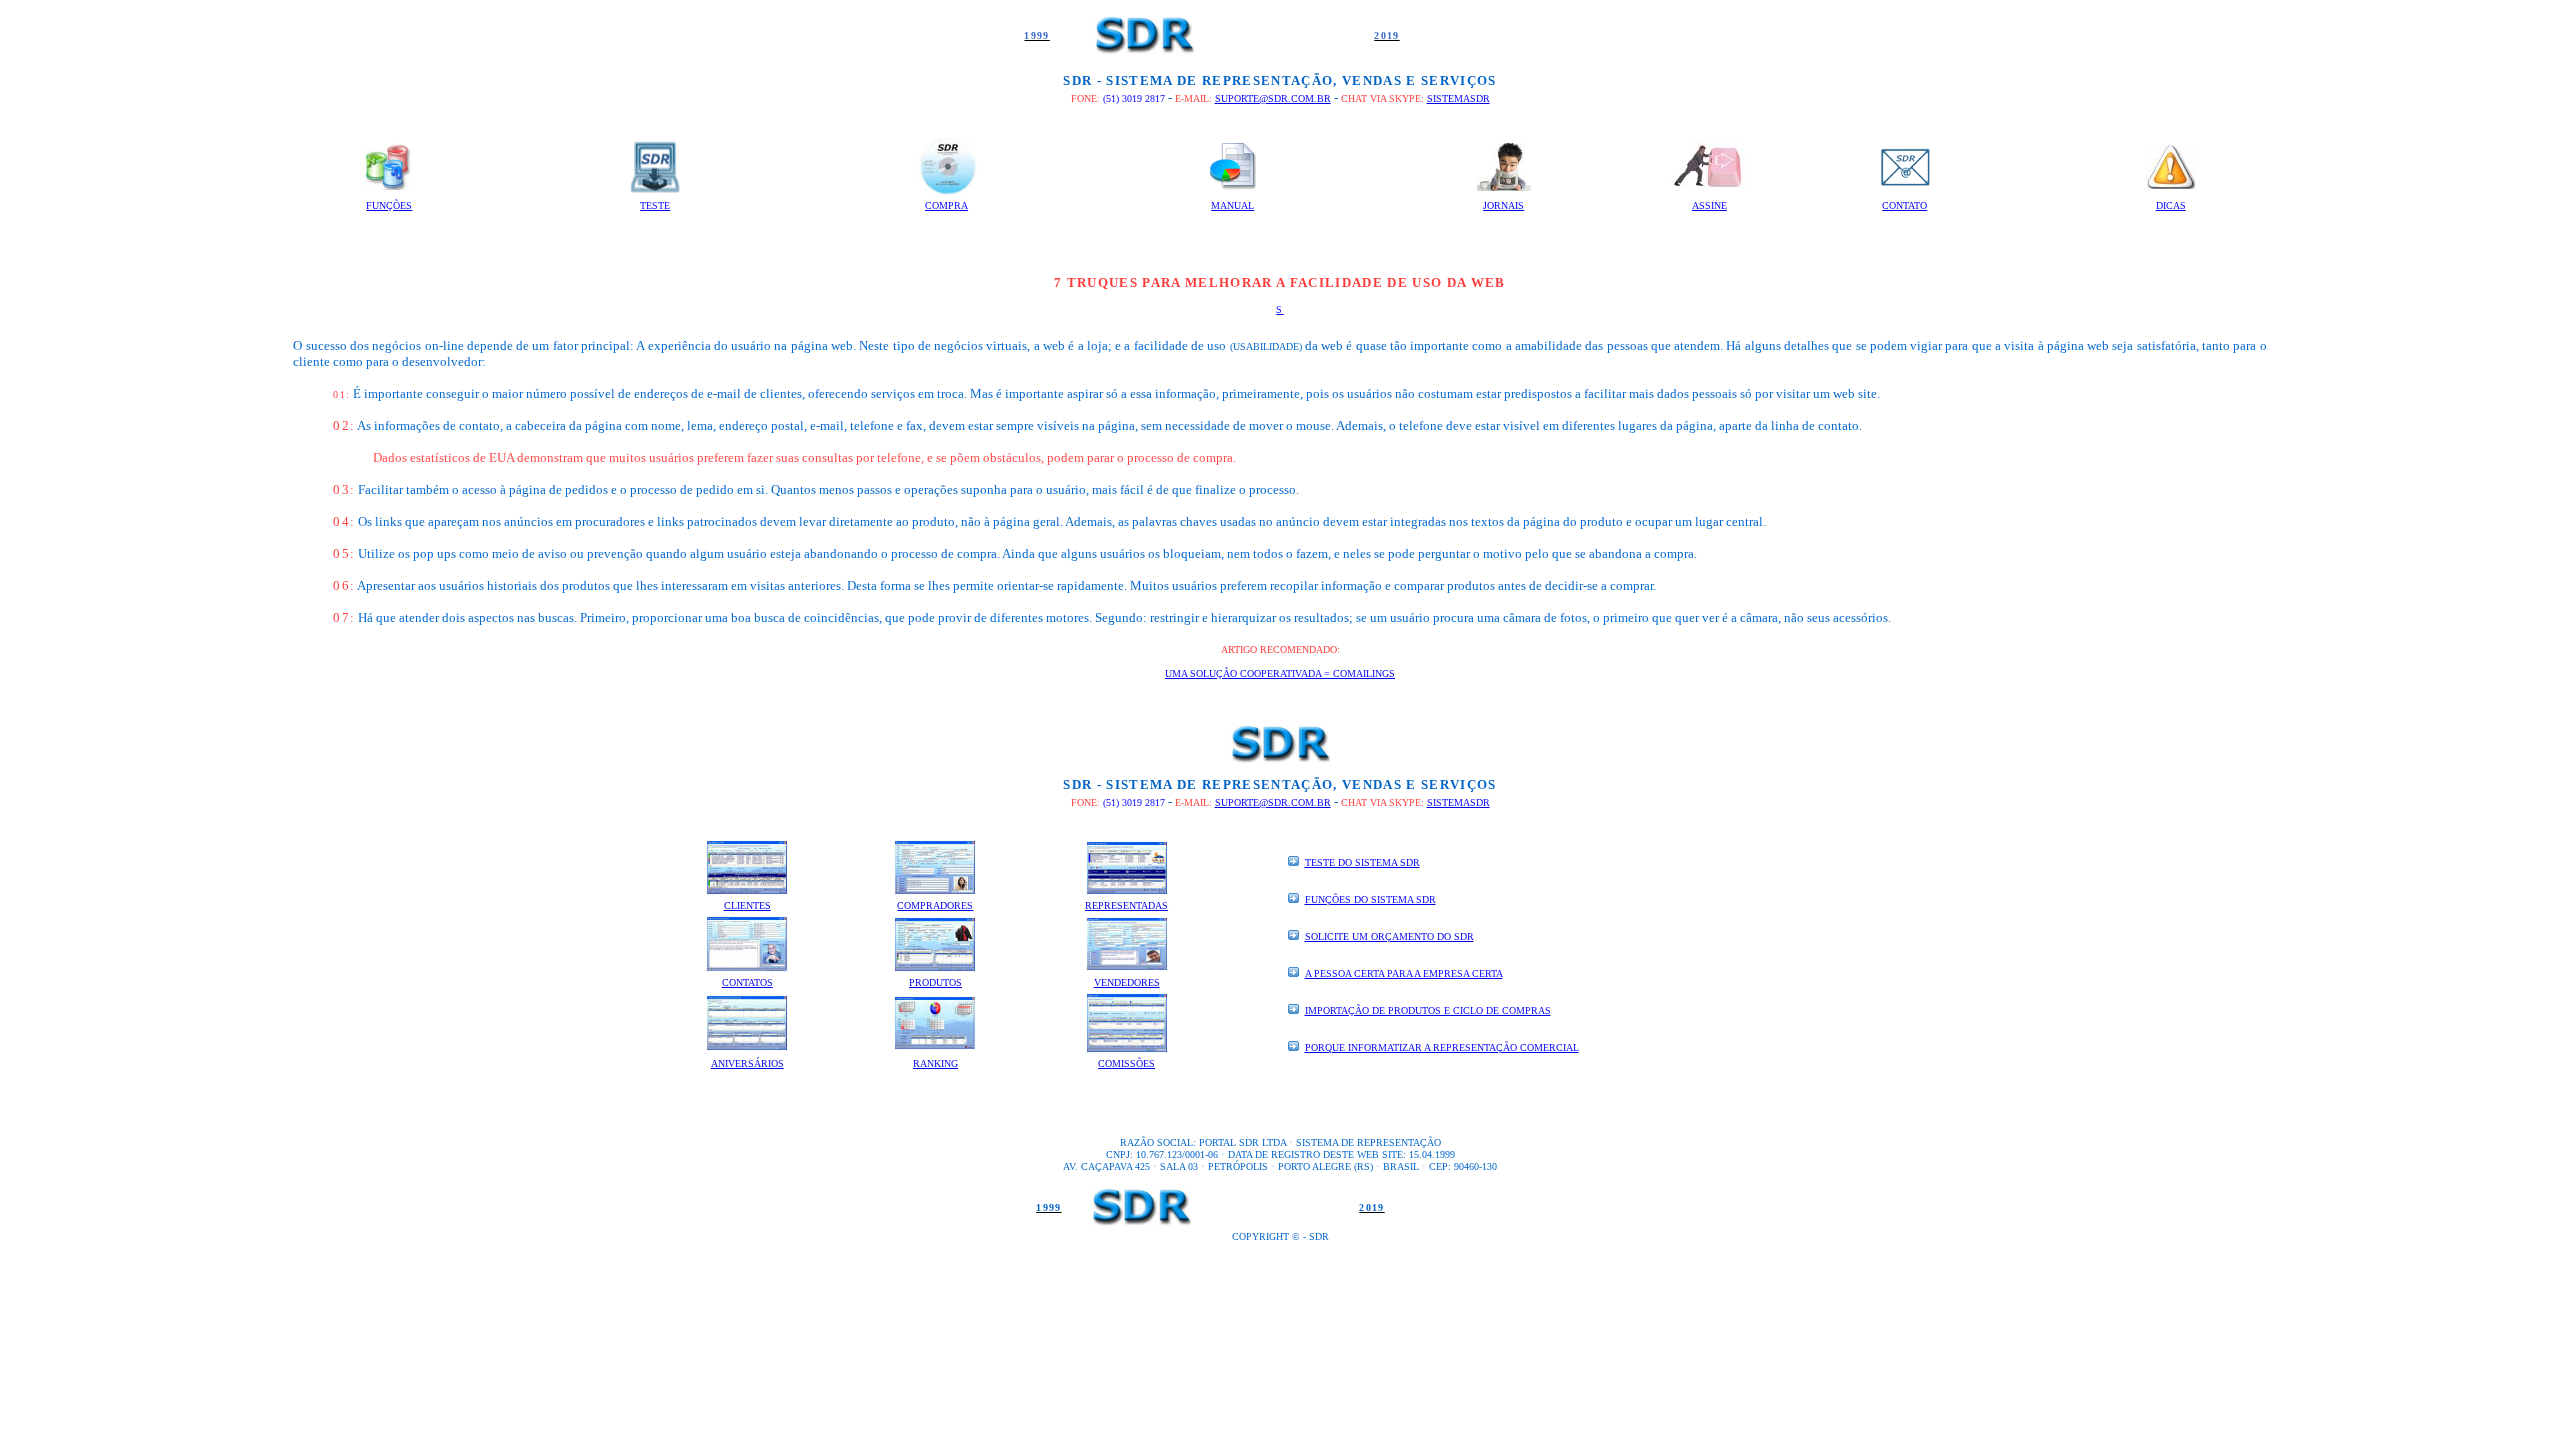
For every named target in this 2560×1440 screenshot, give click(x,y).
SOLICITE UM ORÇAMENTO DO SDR (1389, 936)
